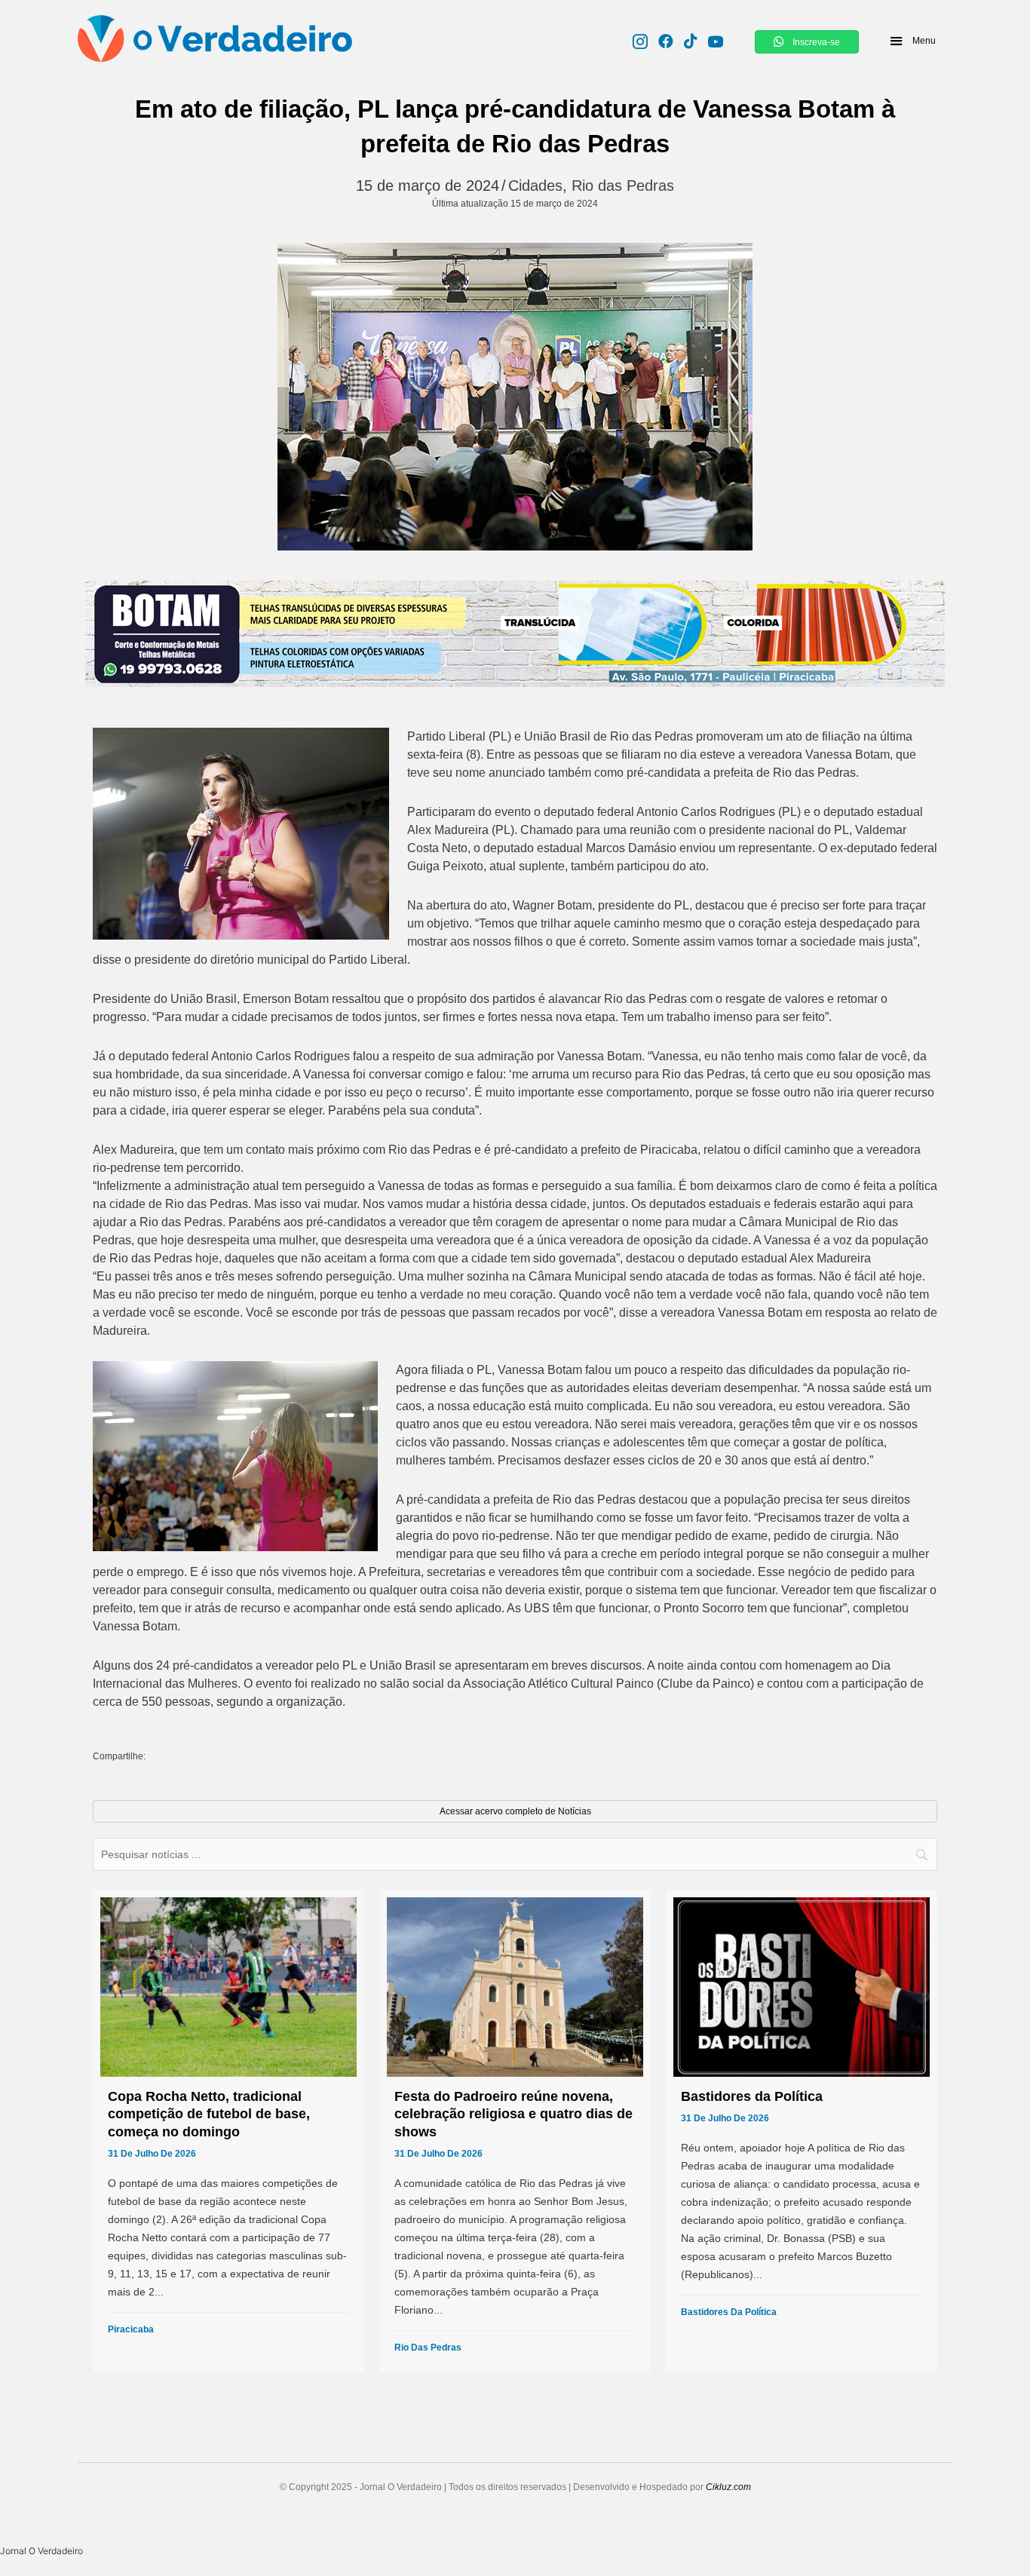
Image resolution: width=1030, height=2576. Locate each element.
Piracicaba (131, 2329)
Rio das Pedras (623, 186)
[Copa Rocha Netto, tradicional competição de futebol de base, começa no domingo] (228, 2131)
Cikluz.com (728, 2487)
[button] (912, 41)
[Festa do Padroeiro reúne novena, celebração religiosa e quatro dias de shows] (515, 2131)
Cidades (535, 186)
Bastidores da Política (729, 2312)
